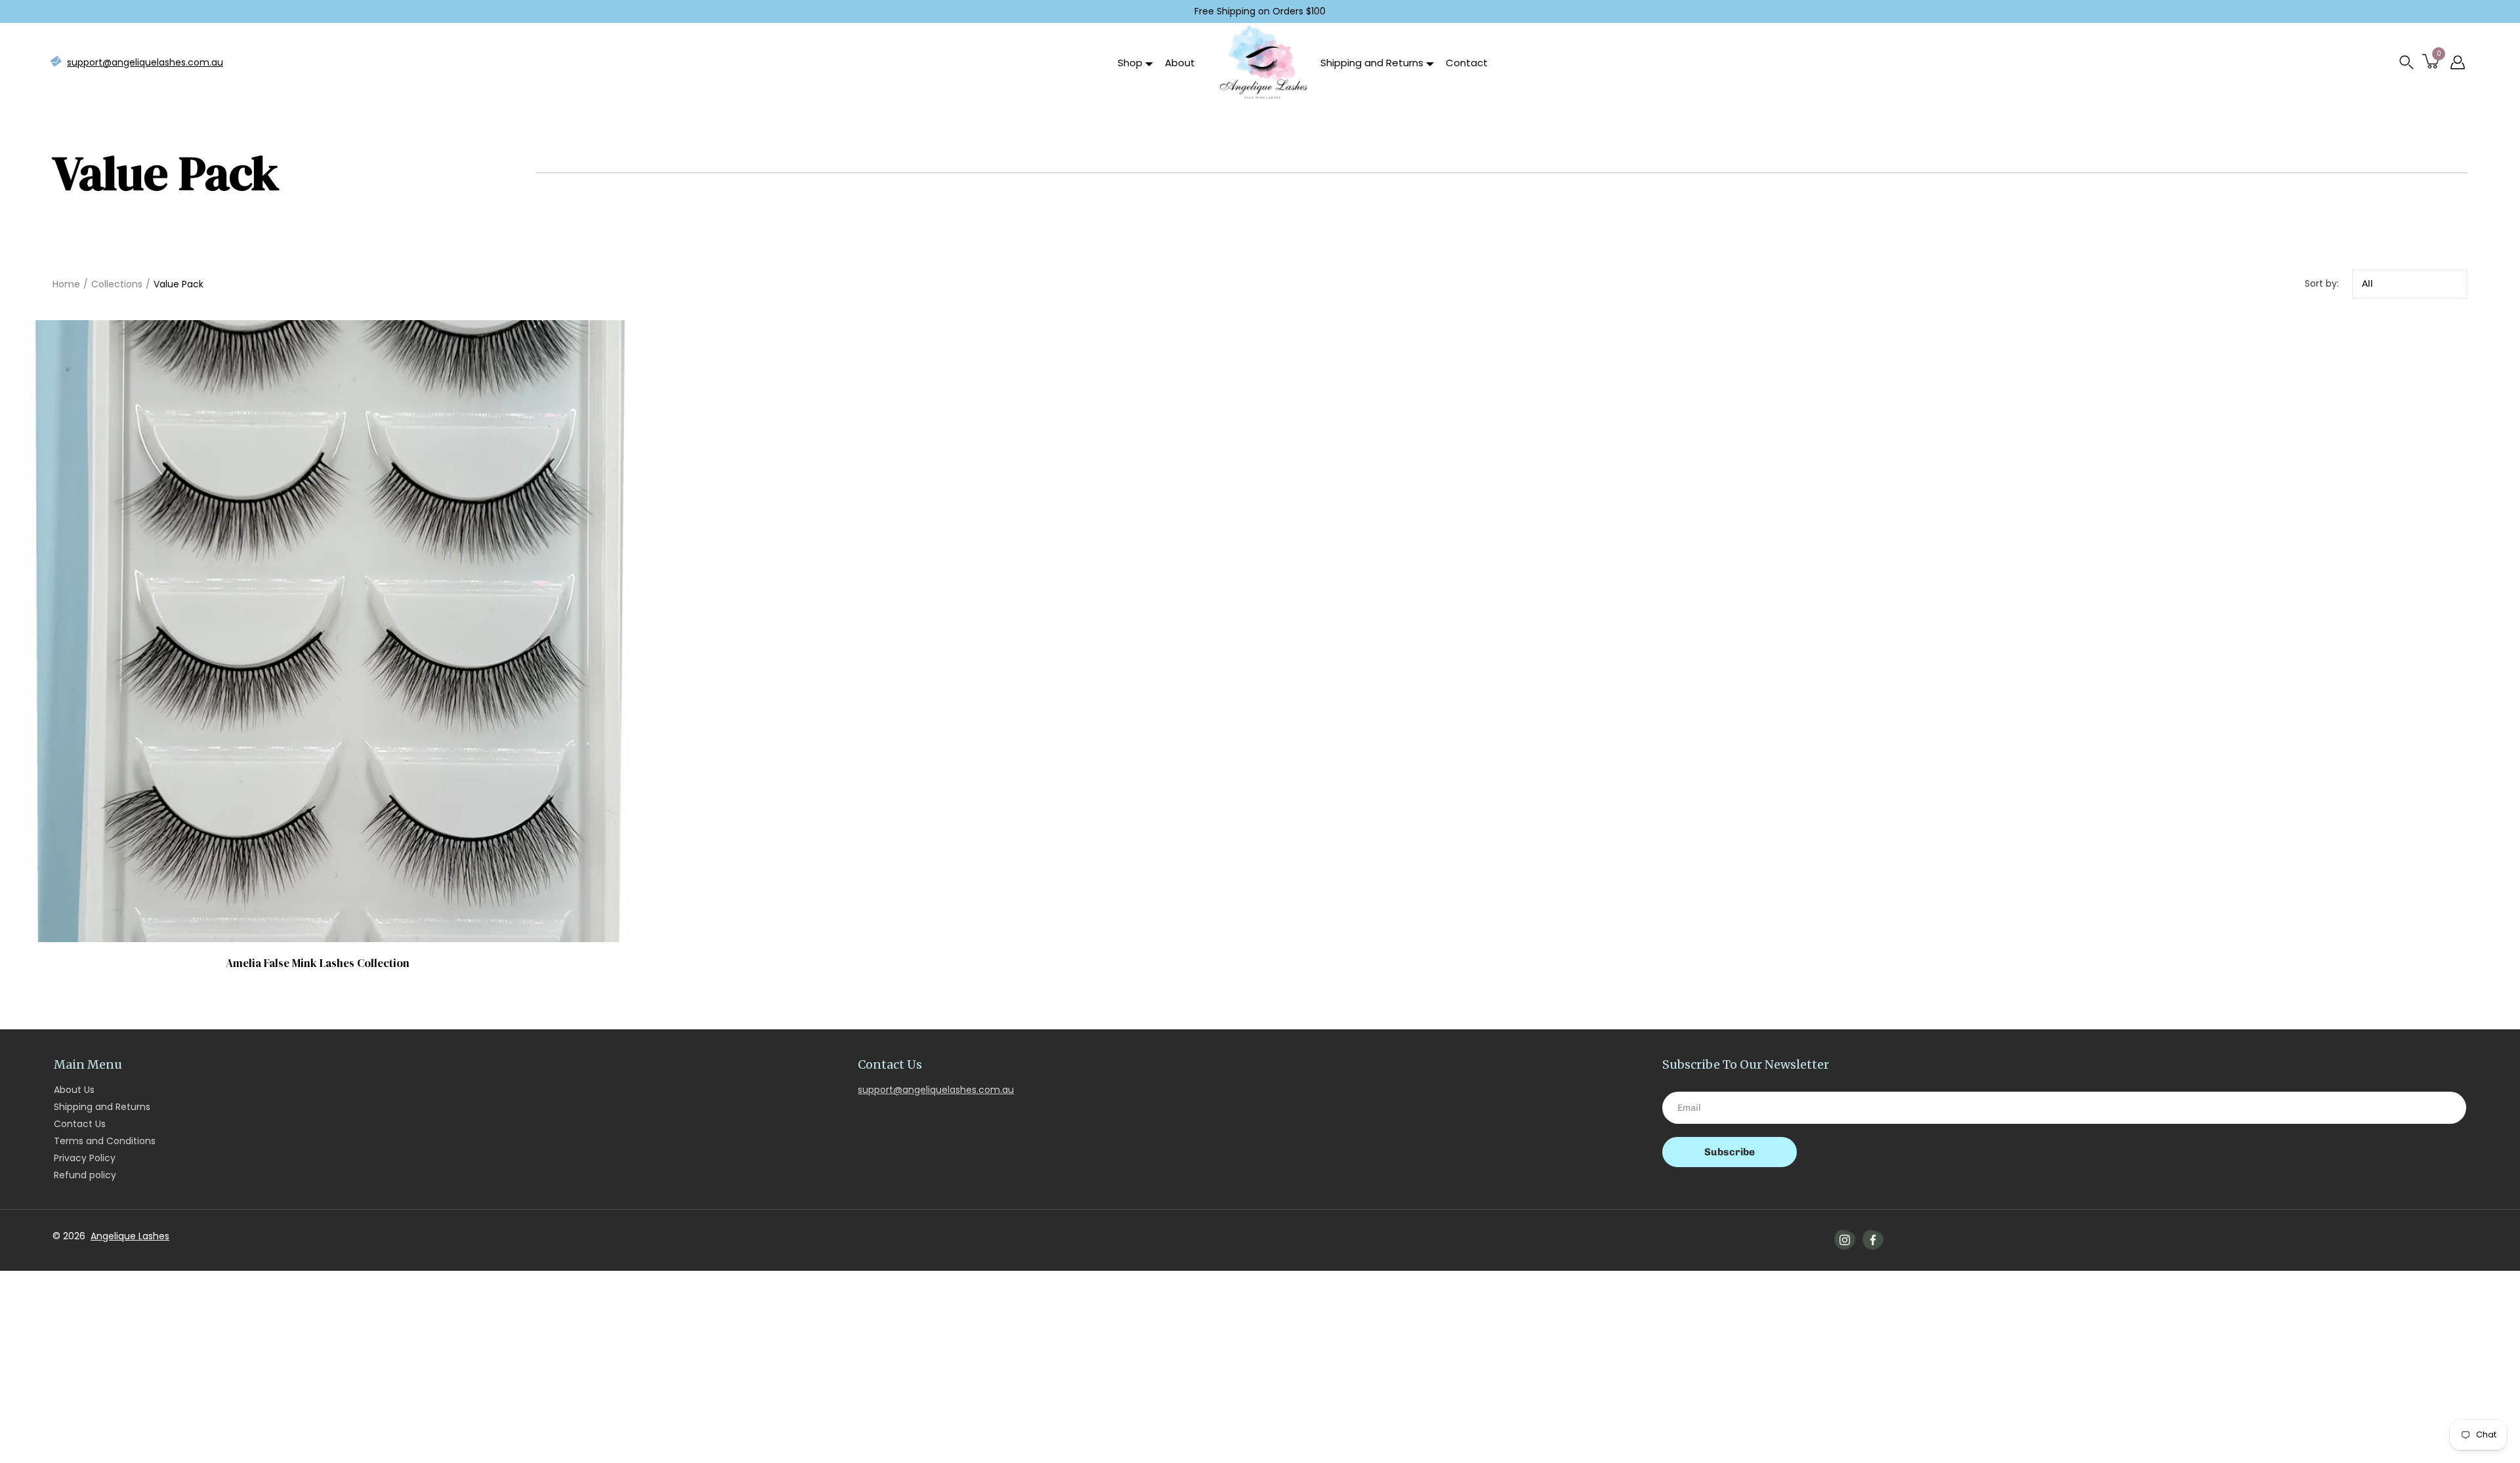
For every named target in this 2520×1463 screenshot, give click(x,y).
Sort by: (2322, 283)
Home (66, 284)
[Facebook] (1873, 1240)
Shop (1130, 63)
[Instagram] (1845, 1240)
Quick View (317, 630)
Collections (117, 284)
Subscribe (1730, 1152)
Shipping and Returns (1372, 63)
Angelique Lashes (130, 1236)
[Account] (2458, 62)
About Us (74, 1090)
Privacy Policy (85, 1158)
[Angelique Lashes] (1263, 62)
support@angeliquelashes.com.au (145, 62)
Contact (1467, 63)
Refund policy (85, 1175)
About (1180, 63)
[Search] (2406, 62)
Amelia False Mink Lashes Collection (318, 962)
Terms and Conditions (105, 1141)
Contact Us (80, 1124)
